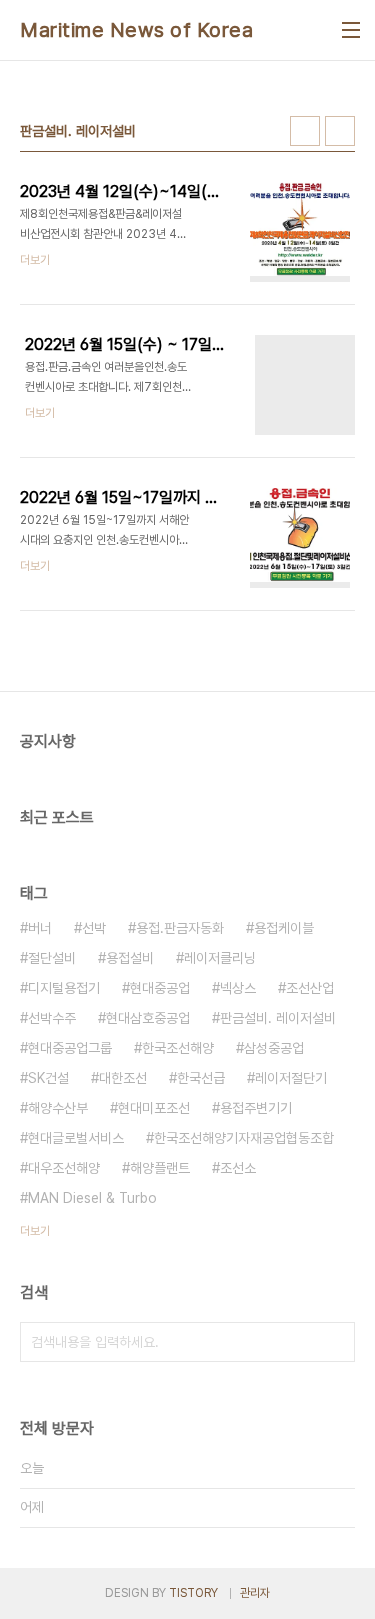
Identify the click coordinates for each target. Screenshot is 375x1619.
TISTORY (193, 1593)
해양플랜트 (160, 1168)
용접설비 (130, 958)
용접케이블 (284, 928)
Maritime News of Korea (136, 30)
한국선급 (201, 1078)
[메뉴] (351, 30)
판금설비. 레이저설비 (278, 1018)
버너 (40, 928)
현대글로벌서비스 (76, 1138)
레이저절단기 (291, 1078)
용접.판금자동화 (180, 928)
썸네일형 (305, 131)
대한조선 (123, 1078)
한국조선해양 (178, 1048)
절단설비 (52, 958)
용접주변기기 (256, 1108)
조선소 (238, 1168)
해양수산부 (58, 1108)
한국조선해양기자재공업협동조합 (244, 1138)
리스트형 (340, 131)
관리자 (255, 1593)
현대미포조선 (154, 1108)
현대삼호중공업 (148, 1018)
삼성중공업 (274, 1048)
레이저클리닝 (220, 958)
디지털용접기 (64, 988)
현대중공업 (160, 988)
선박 (94, 928)
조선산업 (310, 988)
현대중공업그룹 (70, 1048)
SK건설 (48, 1078)
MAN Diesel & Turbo (92, 1198)
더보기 (35, 1231)
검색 (335, 1342)
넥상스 (238, 988)
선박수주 (52, 1018)
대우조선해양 (64, 1168)
